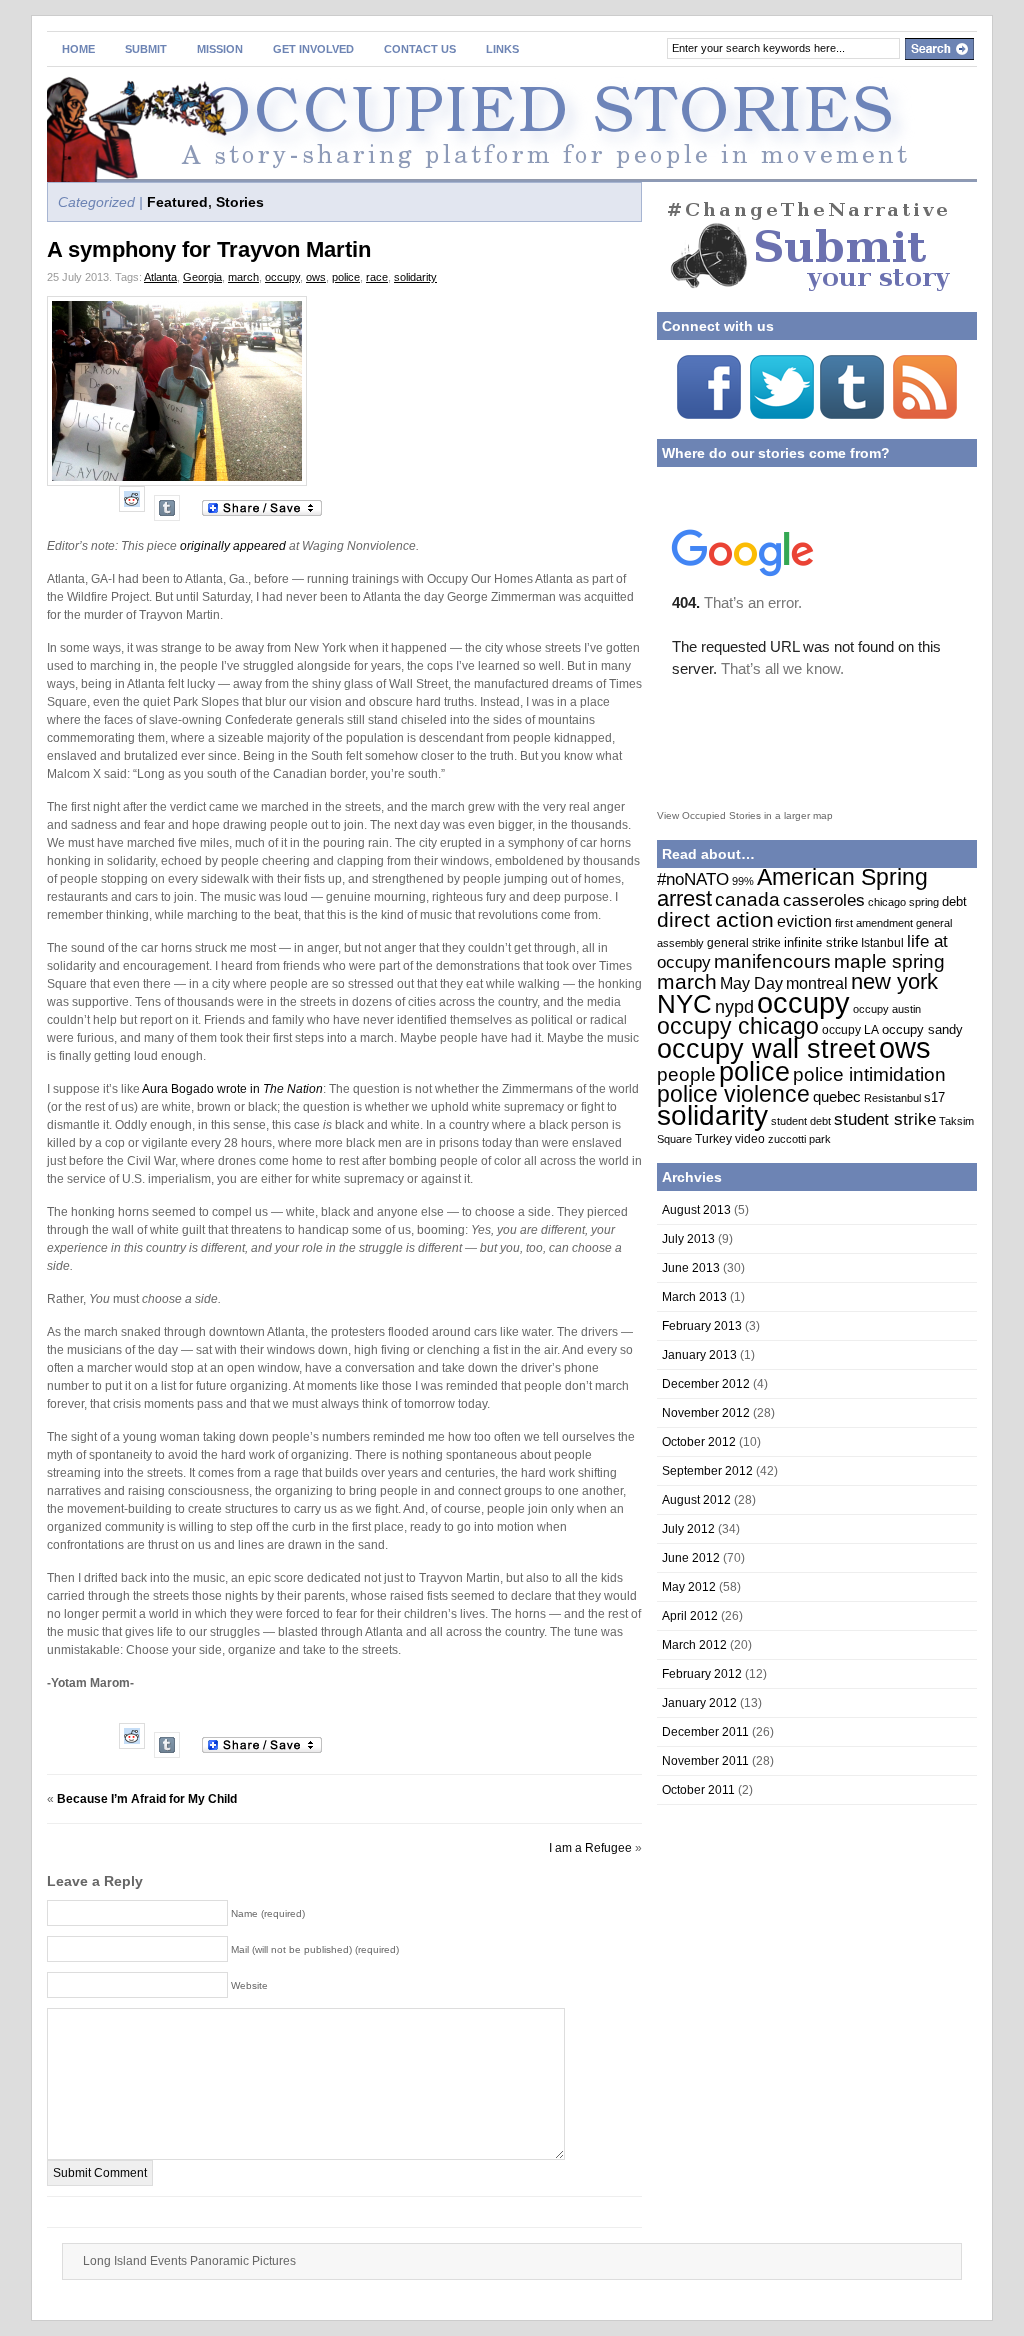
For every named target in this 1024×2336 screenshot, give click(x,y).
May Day (751, 983)
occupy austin (887, 1009)
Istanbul (882, 943)
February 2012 (702, 1674)
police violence (733, 1094)
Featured (177, 202)
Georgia (202, 277)
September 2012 (707, 1471)
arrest (684, 898)
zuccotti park (799, 1139)
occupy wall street (766, 1049)
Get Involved (313, 49)
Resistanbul (892, 1098)
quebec (837, 1096)
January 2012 (699, 1703)
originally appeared (233, 546)
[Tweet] (782, 415)
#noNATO (693, 879)
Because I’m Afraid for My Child (147, 1799)
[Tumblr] (167, 506)
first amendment (874, 923)
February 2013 (702, 1326)
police (346, 277)
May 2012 (689, 1587)
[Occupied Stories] (241, 113)
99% (743, 881)
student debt (801, 1121)
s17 (934, 1097)
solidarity (415, 277)
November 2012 (706, 1413)
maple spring (889, 961)
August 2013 (696, 1210)
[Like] (709, 415)
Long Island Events (135, 2261)
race (377, 277)
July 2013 (688, 1239)
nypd (734, 1007)
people (686, 1074)
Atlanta (160, 277)
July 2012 (688, 1529)
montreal (817, 983)
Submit (146, 49)
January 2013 (699, 1355)
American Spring (842, 877)
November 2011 (705, 1761)
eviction (804, 921)
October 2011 (698, 1790)
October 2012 (699, 1442)
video (750, 1139)
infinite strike (821, 942)
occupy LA (850, 1030)
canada (747, 899)
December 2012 (706, 1384)
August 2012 (696, 1500)
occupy (282, 277)
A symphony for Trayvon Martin (209, 249)
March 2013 (694, 1297)
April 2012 (690, 1616)
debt (954, 901)
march (243, 277)
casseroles (824, 900)
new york (894, 981)
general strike (744, 943)
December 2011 (705, 1732)
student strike (885, 1119)
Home (78, 49)
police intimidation (869, 1074)
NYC (684, 1004)
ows (316, 277)
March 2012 (694, 1645)
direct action (715, 919)
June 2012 (691, 1558)
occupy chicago (738, 1026)
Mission (220, 49)
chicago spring (903, 902)
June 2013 (691, 1268)
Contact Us (420, 49)
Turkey (713, 1139)
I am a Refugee (590, 1848)
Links (502, 49)
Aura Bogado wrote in (232, 1089)
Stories (240, 202)
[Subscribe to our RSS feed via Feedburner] (925, 415)
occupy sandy (922, 1029)
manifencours (772, 961)
